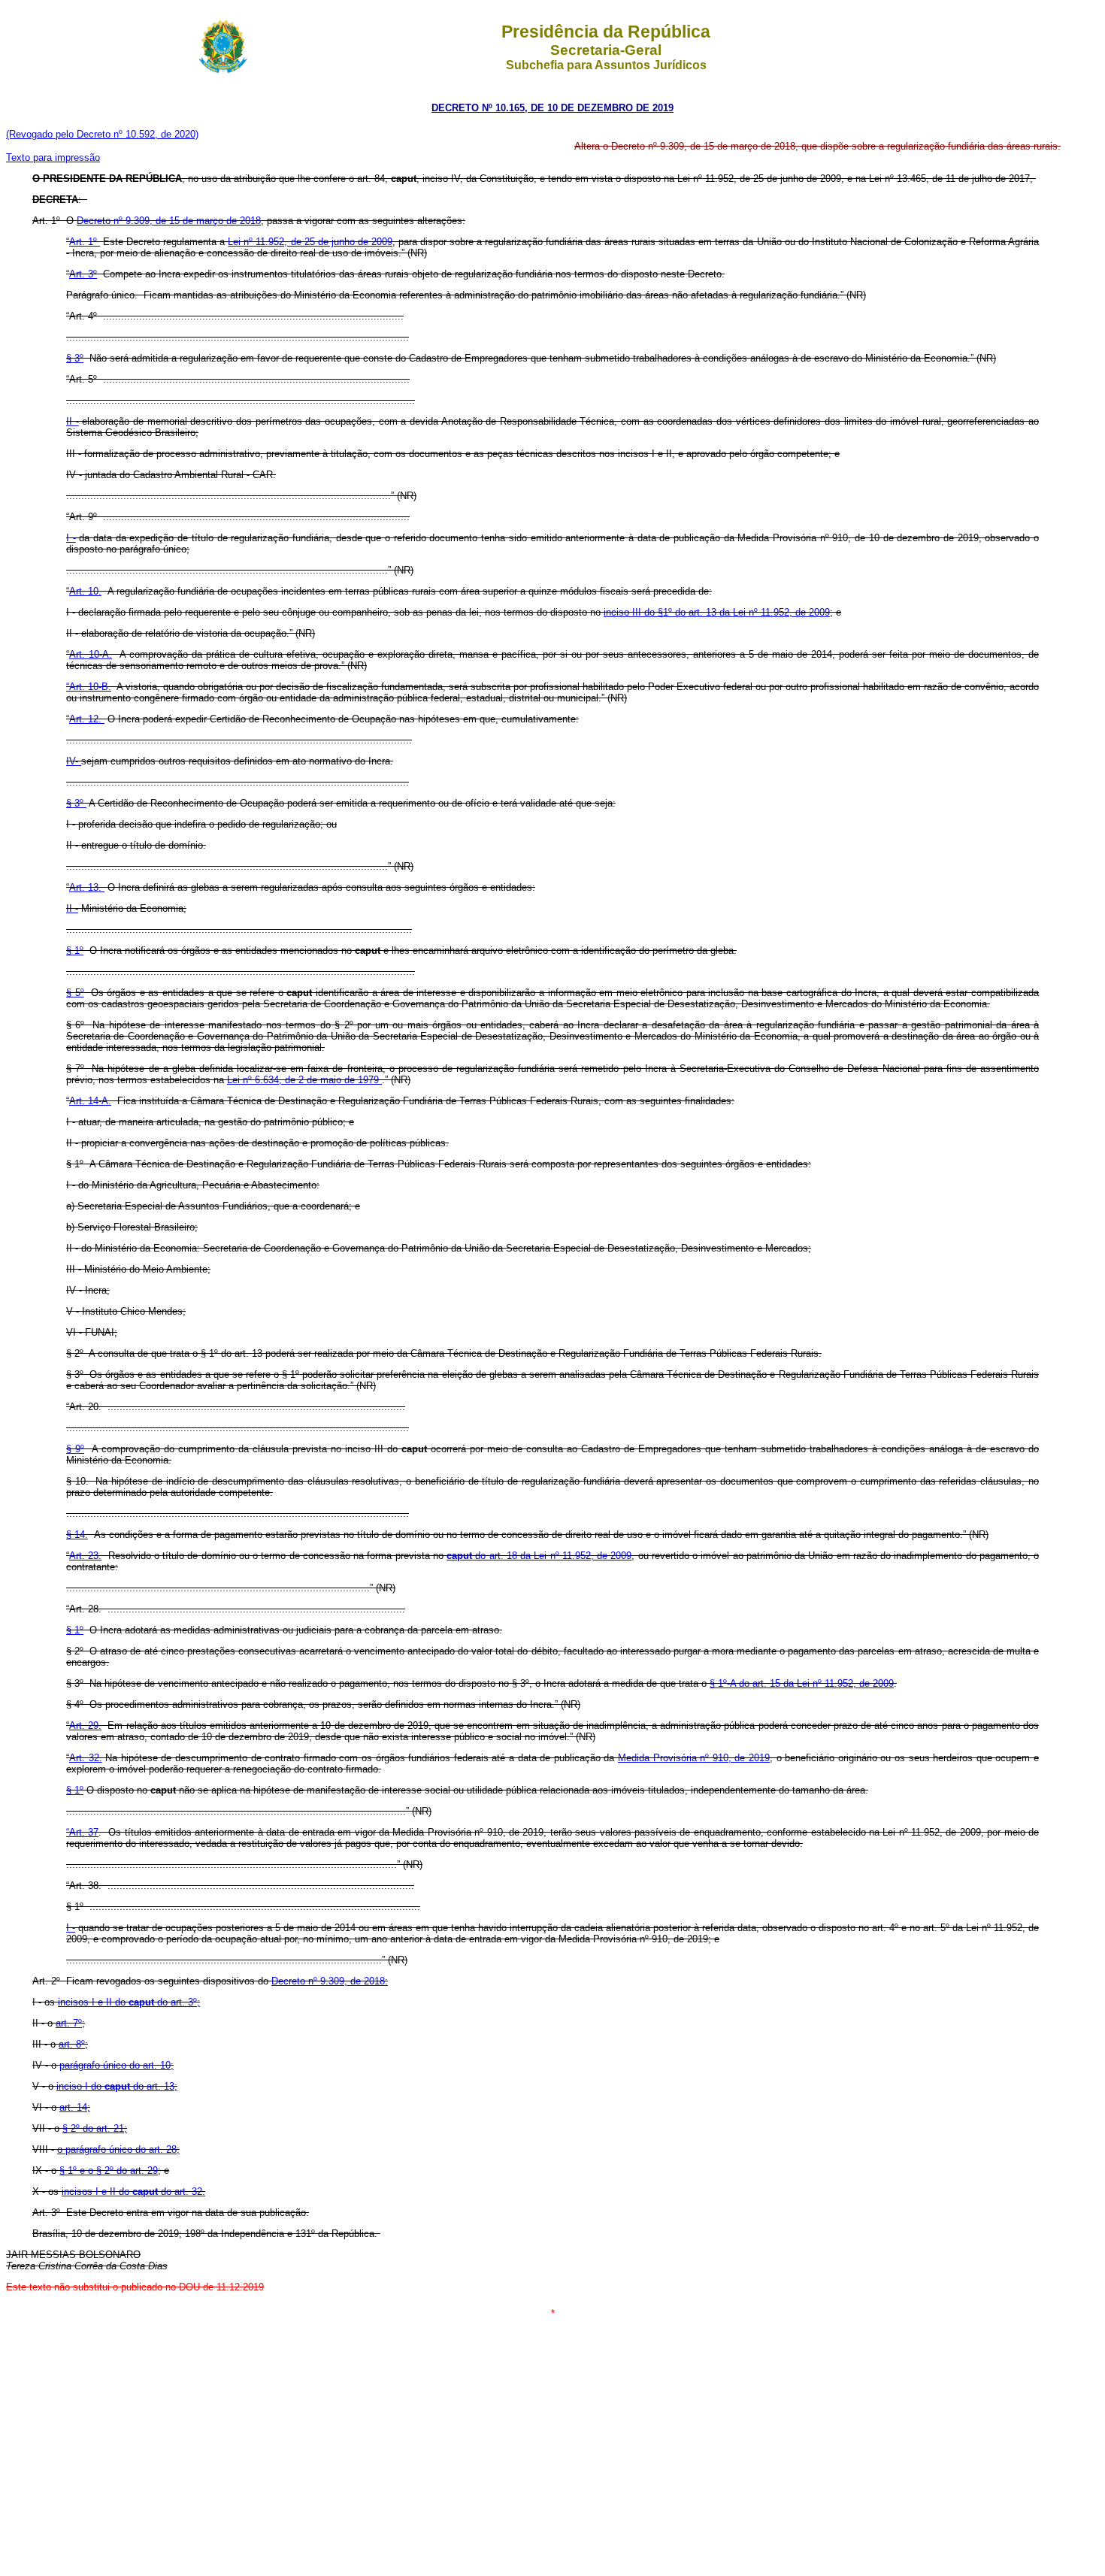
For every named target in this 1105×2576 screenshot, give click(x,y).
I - (71, 538)
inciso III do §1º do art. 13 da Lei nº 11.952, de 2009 (717, 612)
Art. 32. (86, 1758)
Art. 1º (85, 242)
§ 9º (75, 1449)
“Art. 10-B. (89, 687)
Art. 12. (87, 719)
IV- (74, 761)
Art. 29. (85, 1725)
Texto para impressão (53, 157)
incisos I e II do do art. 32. (133, 2192)
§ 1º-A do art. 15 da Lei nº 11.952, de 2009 (802, 1683)
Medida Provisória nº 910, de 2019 (694, 1758)
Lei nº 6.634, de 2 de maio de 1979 (304, 1080)
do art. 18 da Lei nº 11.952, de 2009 (539, 1556)
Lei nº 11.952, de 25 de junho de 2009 (310, 242)
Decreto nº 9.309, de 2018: (330, 1981)
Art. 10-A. (91, 654)
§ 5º (75, 993)
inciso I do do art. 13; (117, 2086)
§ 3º (75, 358)
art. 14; (75, 2107)
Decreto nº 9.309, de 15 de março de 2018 (169, 221)
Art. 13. (87, 887)
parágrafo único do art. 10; (117, 2065)
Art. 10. (85, 591)
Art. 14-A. (90, 1101)
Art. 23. (85, 1556)
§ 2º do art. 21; (95, 2128)
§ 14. (77, 1535)
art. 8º (72, 2044)
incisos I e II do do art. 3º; (129, 2002)
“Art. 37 (82, 1832)
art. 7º (69, 2023)
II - (73, 421)
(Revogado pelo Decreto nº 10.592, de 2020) (102, 134)
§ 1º (75, 950)
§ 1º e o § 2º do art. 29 (109, 2170)
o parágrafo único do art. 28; (118, 2149)
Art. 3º (83, 274)
